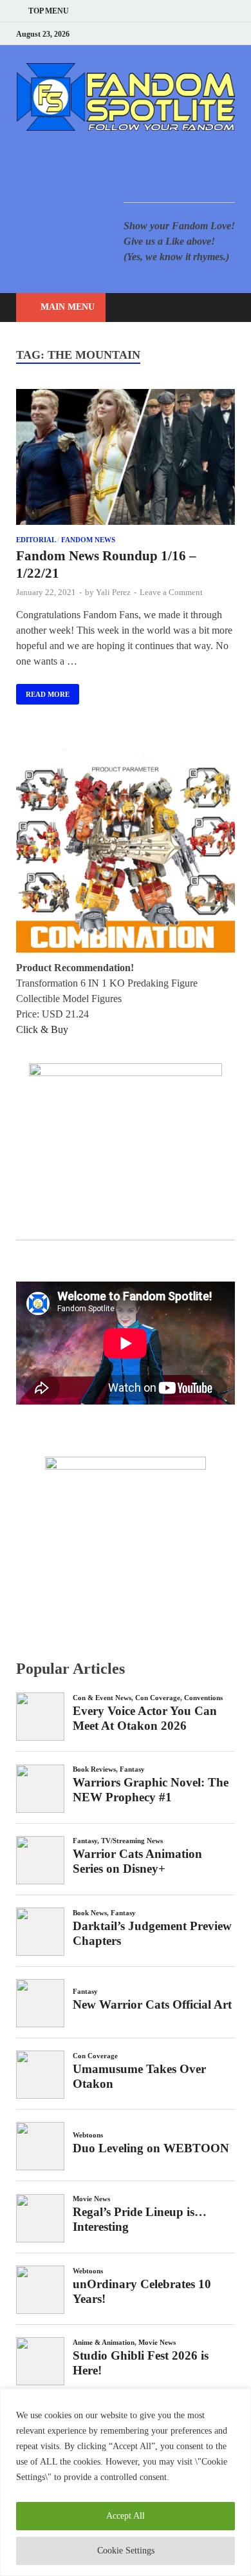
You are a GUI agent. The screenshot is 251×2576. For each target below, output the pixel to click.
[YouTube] (151, 34)
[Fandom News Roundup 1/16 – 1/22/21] (126, 459)
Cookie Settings (126, 2551)
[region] (126, 2482)
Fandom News (88, 540)
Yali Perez (113, 592)
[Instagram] (199, 34)
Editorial (36, 540)
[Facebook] (167, 34)
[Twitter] (183, 34)
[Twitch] (215, 34)
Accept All (126, 2516)
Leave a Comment (171, 592)
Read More (43, 691)
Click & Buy (42, 1029)
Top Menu (49, 11)
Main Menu (68, 307)
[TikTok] (231, 34)
